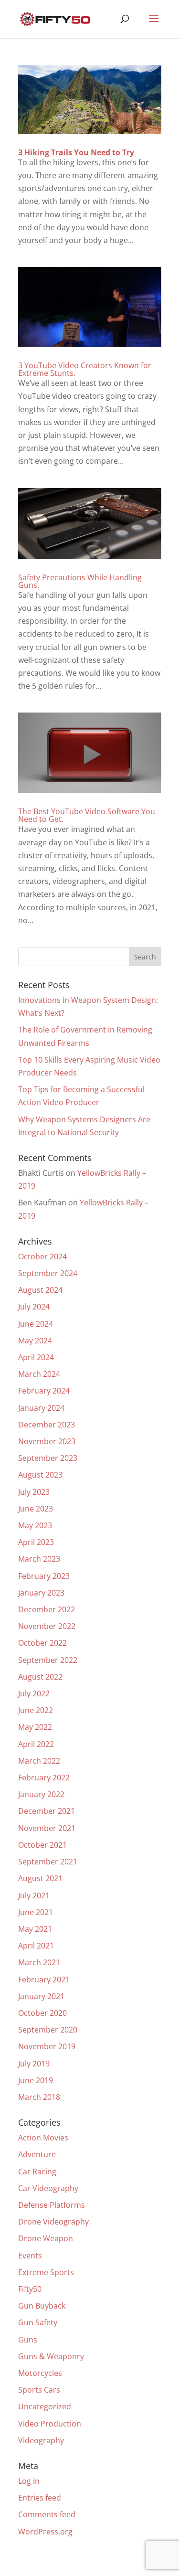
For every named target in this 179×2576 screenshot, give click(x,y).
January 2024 (41, 1408)
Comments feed (47, 2514)
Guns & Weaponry (51, 2356)
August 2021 (40, 1878)
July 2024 (34, 1307)
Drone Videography (53, 2222)
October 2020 (42, 2013)
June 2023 (36, 1509)
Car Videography (48, 2188)
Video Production (50, 2424)
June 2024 (36, 1324)
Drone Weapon (46, 2238)
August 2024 (40, 1290)
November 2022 (47, 1626)
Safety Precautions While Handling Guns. (80, 581)
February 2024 (44, 1391)
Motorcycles (40, 2373)
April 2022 (36, 1744)
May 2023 (35, 1525)
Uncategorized (45, 2406)
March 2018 (39, 2097)
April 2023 (36, 1542)
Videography (41, 2440)
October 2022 (42, 1643)
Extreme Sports (46, 2272)
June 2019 (36, 2080)
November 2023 (47, 1441)
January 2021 (41, 1996)
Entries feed (40, 2498)
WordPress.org (45, 2532)
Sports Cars (39, 2390)
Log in (29, 2481)
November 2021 (47, 1828)
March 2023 (39, 1559)
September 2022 (48, 1660)
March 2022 (39, 1761)
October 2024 (42, 1256)
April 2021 (36, 1946)
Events (30, 2256)
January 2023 (41, 1593)
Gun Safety (38, 2322)
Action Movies (43, 2138)
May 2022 (35, 1727)
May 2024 (35, 1341)
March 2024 (39, 1374)
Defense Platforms (52, 2205)
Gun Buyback (42, 2306)
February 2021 (44, 1980)
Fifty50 (30, 2289)
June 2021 (36, 1912)
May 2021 (35, 1929)
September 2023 (48, 1458)
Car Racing (37, 2172)
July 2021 (34, 1895)
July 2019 (34, 2064)
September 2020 (48, 2030)
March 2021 (39, 1962)
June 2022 (36, 1710)
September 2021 (48, 1862)
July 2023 (34, 1492)
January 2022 (41, 1794)
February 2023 (44, 1576)
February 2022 (44, 1778)
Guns (28, 2340)
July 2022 (34, 1693)
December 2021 (47, 1811)
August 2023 (40, 1475)
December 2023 (47, 1425)
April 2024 (36, 1357)
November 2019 (47, 2046)
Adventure (37, 2154)
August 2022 (40, 1677)
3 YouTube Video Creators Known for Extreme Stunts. (85, 369)
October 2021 (42, 1845)
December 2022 (47, 1609)
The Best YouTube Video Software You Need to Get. (87, 815)
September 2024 (48, 1273)
